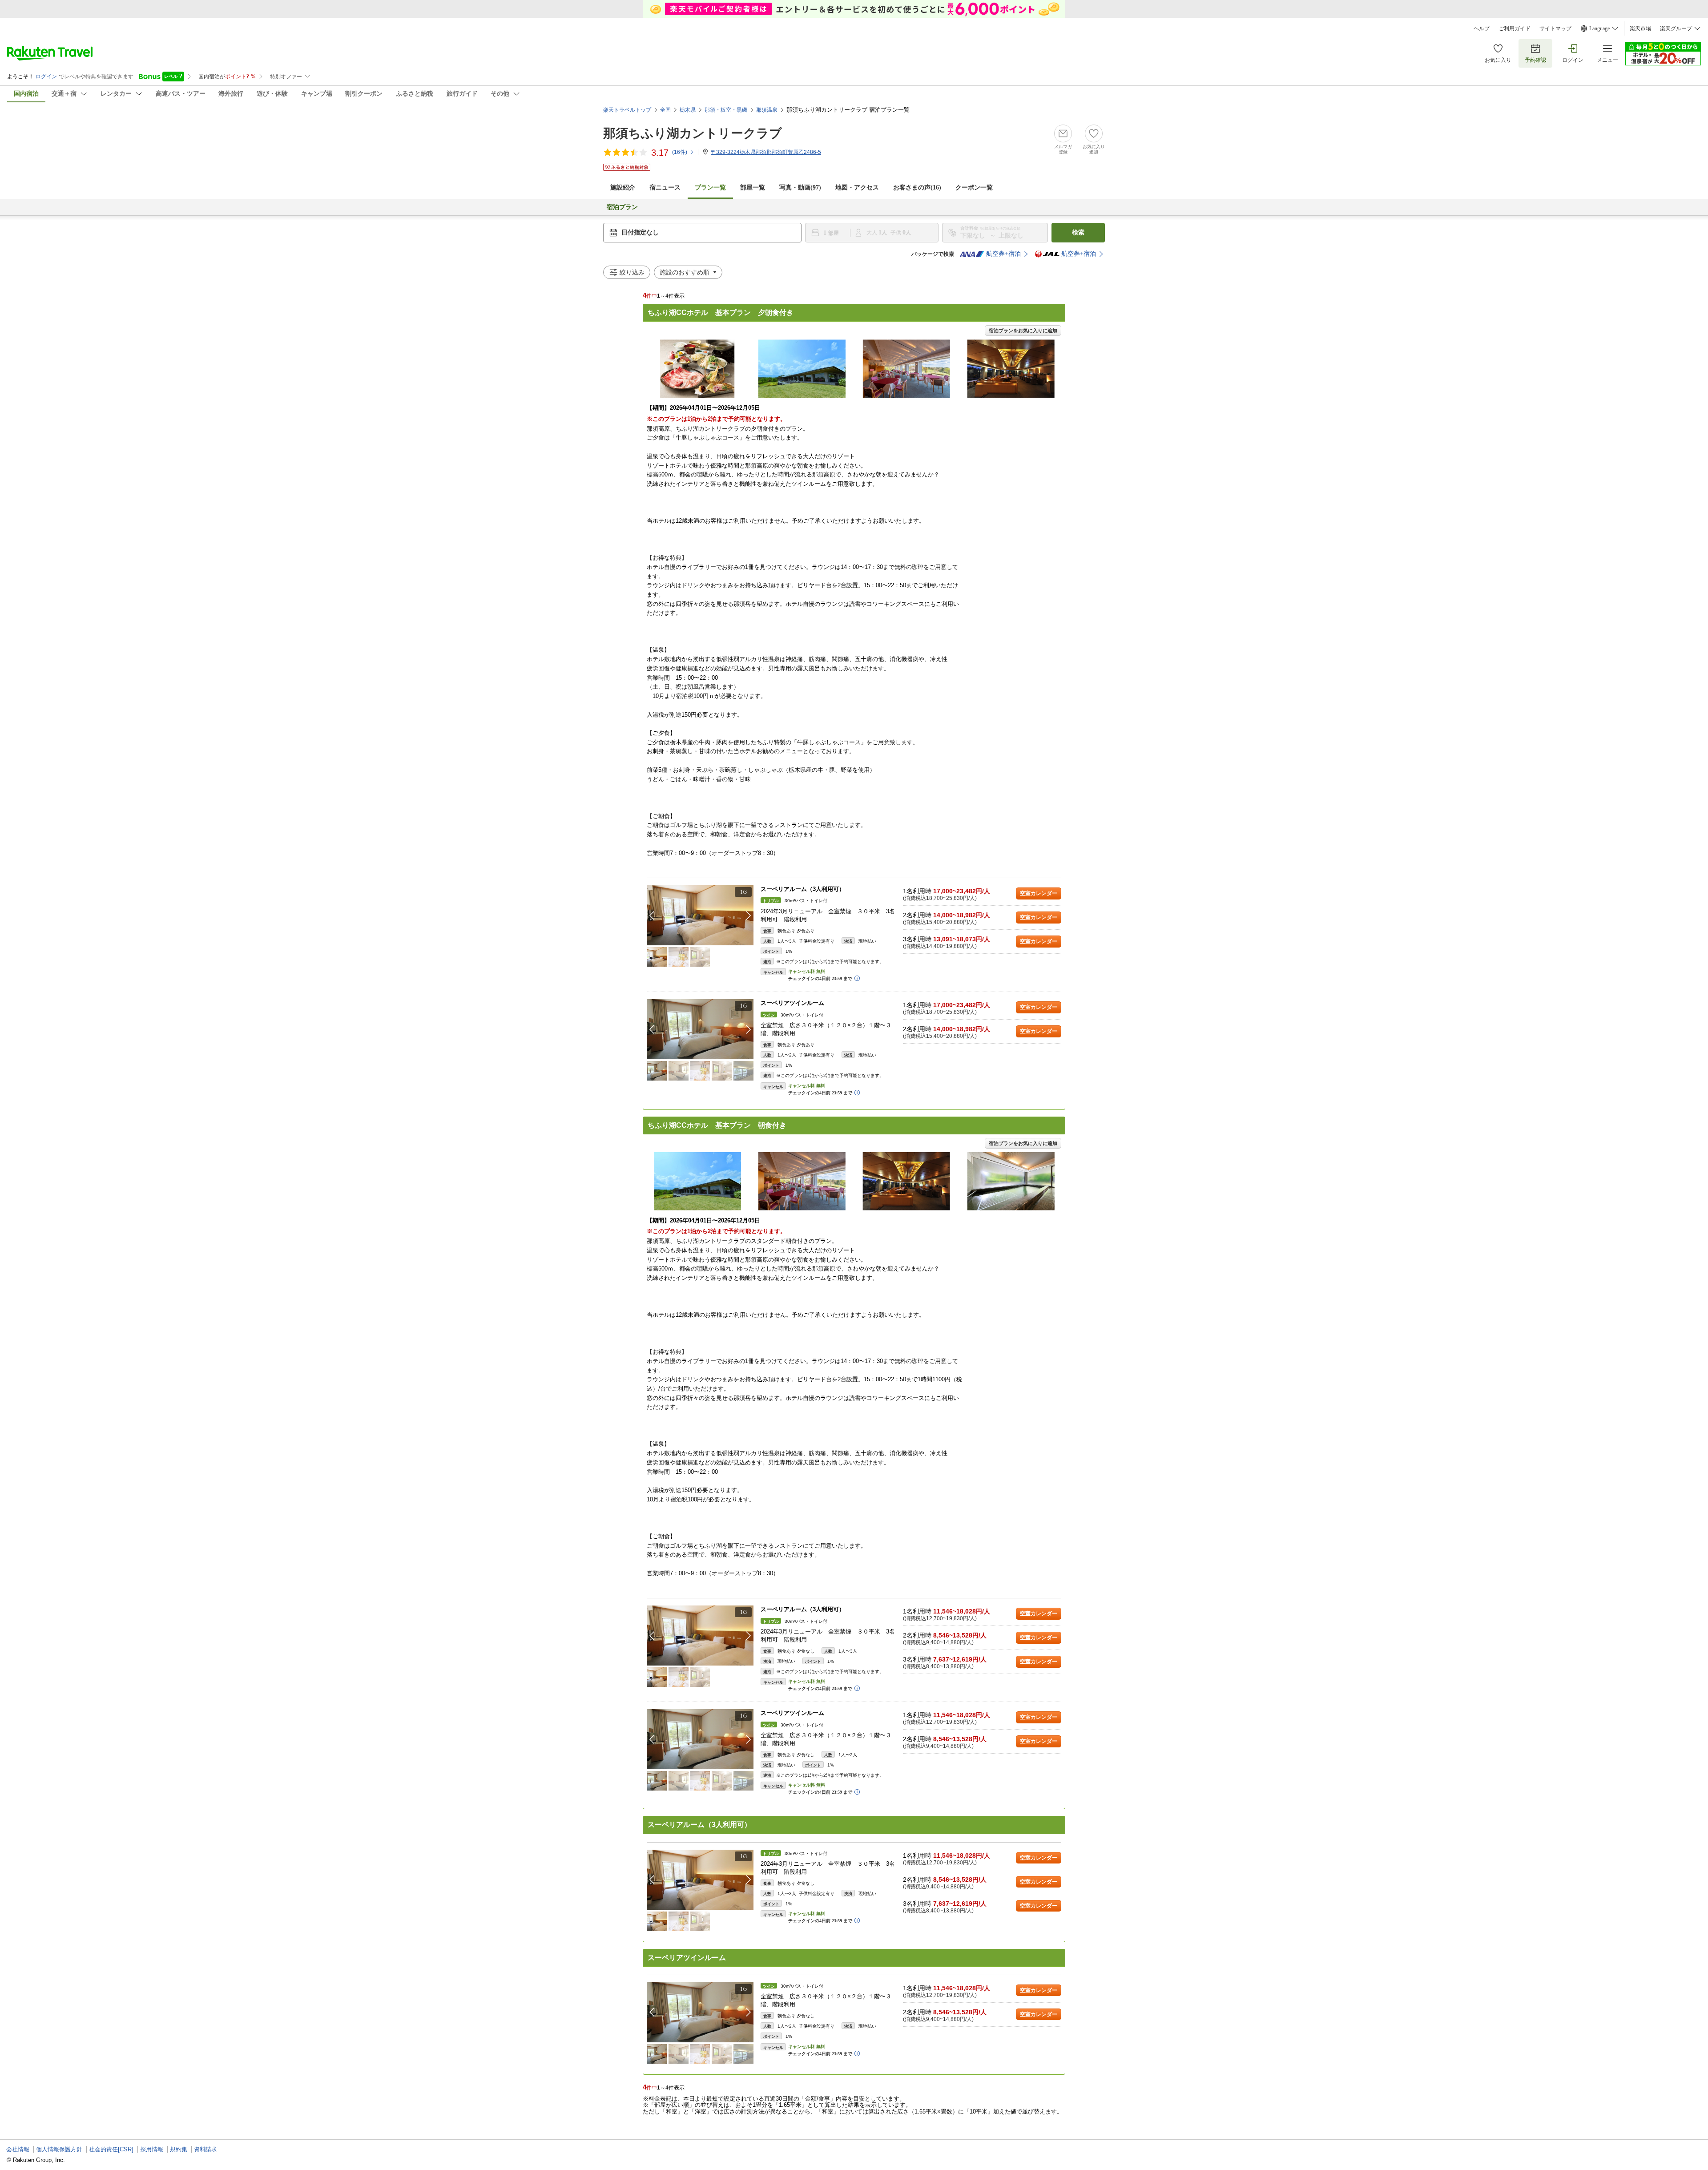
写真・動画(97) (800, 188)
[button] (749, 916)
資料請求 (205, 2149)
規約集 (179, 2149)
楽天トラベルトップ (627, 110)
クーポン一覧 (974, 188)
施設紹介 (623, 188)
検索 (1078, 232)
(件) (680, 152)
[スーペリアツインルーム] (700, 1029)
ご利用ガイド (1515, 28)
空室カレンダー (1039, 893)
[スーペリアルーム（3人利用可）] (700, 915)
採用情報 (152, 2149)
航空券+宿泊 (1003, 254)
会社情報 (18, 2149)
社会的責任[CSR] (111, 2149)
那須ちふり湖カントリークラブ (693, 133)
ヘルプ (1482, 28)
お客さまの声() (917, 188)
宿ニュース (665, 188)
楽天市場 (1640, 28)
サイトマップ (1555, 28)
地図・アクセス (857, 188)
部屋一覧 (753, 188)
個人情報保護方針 (59, 2149)
